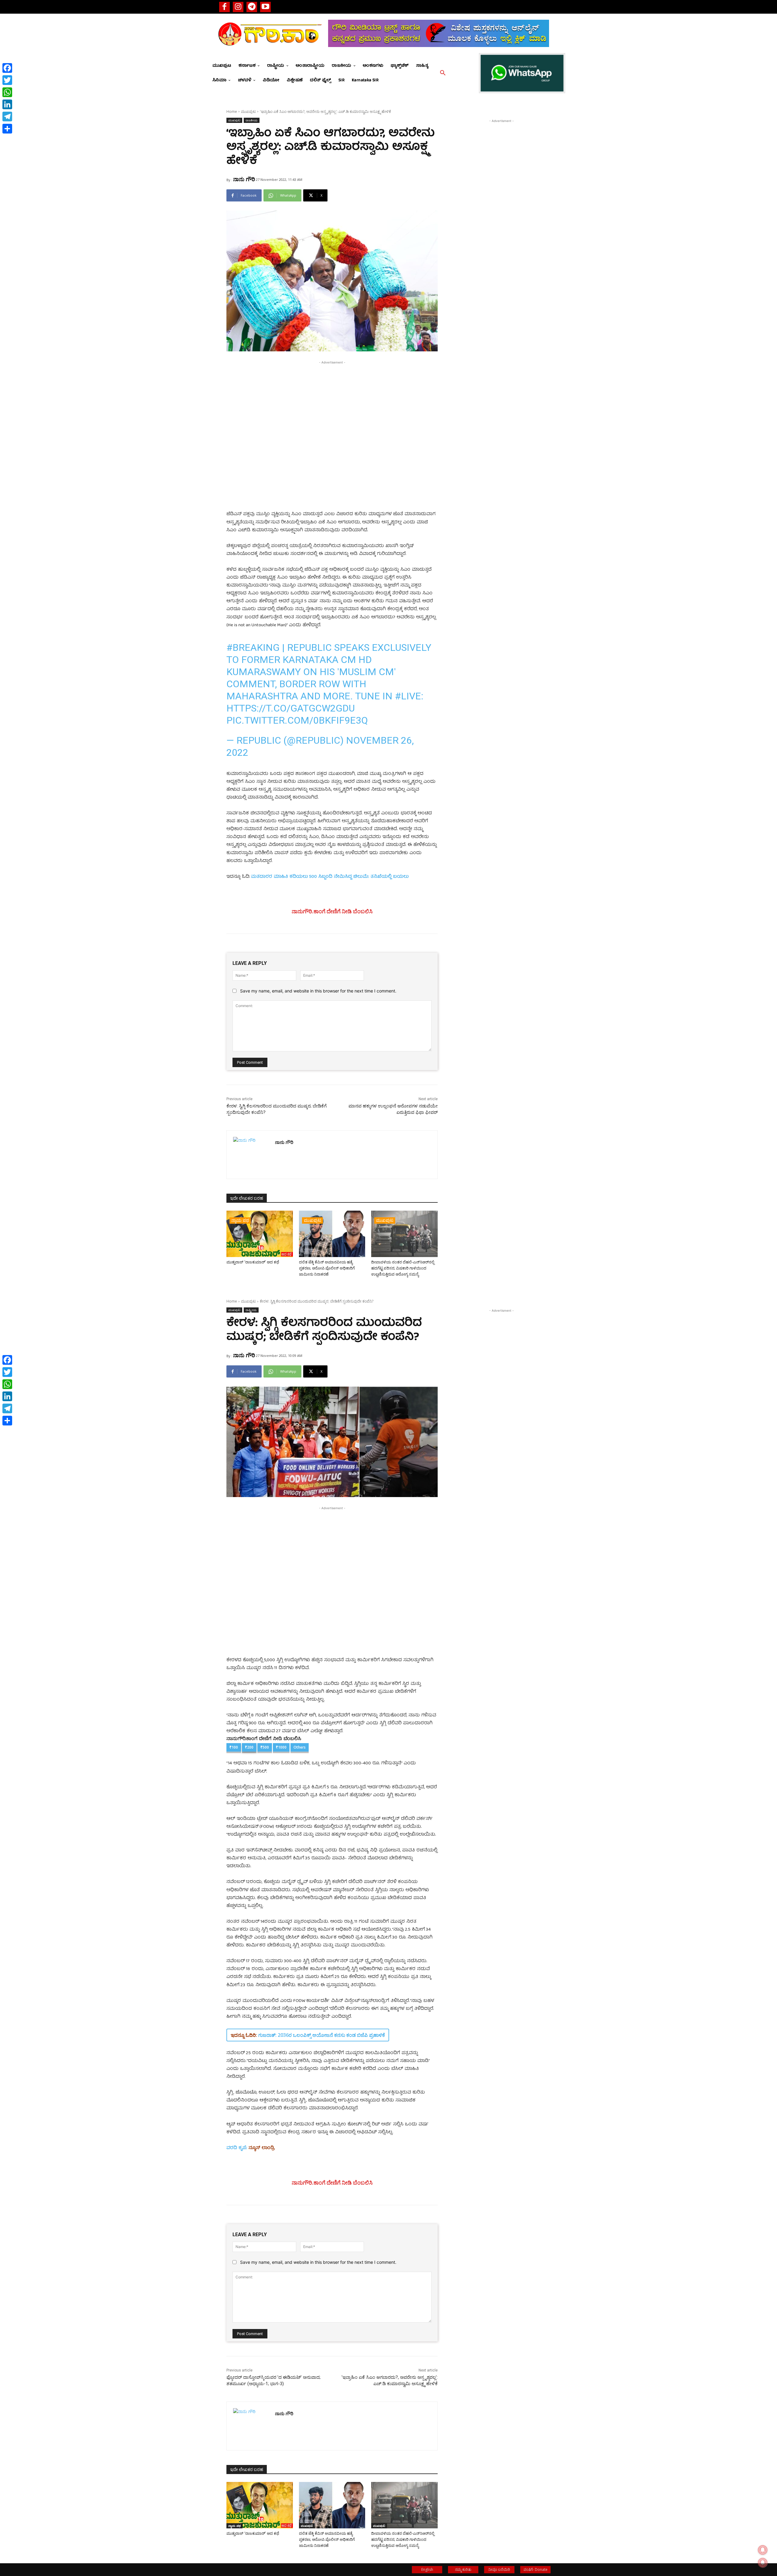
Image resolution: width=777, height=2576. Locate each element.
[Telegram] (252, 7)
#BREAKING (253, 647)
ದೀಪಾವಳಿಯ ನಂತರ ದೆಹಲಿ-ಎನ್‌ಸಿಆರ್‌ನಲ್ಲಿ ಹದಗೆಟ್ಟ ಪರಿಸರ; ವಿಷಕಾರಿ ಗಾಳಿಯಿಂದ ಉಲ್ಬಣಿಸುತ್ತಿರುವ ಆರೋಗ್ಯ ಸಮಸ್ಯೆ (403, 1268)
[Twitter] (7, 80)
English (427, 2569)
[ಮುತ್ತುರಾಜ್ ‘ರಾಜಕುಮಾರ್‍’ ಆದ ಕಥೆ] (260, 1234)
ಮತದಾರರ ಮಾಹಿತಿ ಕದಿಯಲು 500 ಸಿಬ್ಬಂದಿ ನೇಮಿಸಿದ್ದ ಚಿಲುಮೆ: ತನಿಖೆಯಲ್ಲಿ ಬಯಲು (330, 877)
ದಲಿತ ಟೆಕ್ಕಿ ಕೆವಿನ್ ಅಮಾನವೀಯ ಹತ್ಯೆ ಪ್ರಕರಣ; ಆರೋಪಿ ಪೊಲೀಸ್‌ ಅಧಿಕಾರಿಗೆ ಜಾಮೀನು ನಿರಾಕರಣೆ (327, 1268)
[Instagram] (238, 7)
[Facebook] (224, 7)
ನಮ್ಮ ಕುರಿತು (463, 2569)
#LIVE (408, 696)
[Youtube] (265, 7)
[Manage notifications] (763, 2563)
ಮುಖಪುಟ (248, 112)
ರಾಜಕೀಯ (252, 120)
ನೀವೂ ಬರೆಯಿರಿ (499, 2569)
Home (232, 112)
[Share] (7, 129)
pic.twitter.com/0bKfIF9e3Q (297, 720)
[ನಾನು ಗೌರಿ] (251, 1155)
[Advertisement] (332, 408)
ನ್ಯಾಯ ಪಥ (240, 1220)
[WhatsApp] (7, 92)
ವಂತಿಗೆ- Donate (536, 2569)
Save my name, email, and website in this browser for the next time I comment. (318, 991)
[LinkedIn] (7, 104)
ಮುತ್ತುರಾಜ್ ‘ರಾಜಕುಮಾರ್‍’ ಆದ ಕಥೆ (253, 1262)
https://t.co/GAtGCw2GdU (291, 708)
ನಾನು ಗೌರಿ (244, 179)
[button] (443, 73)
